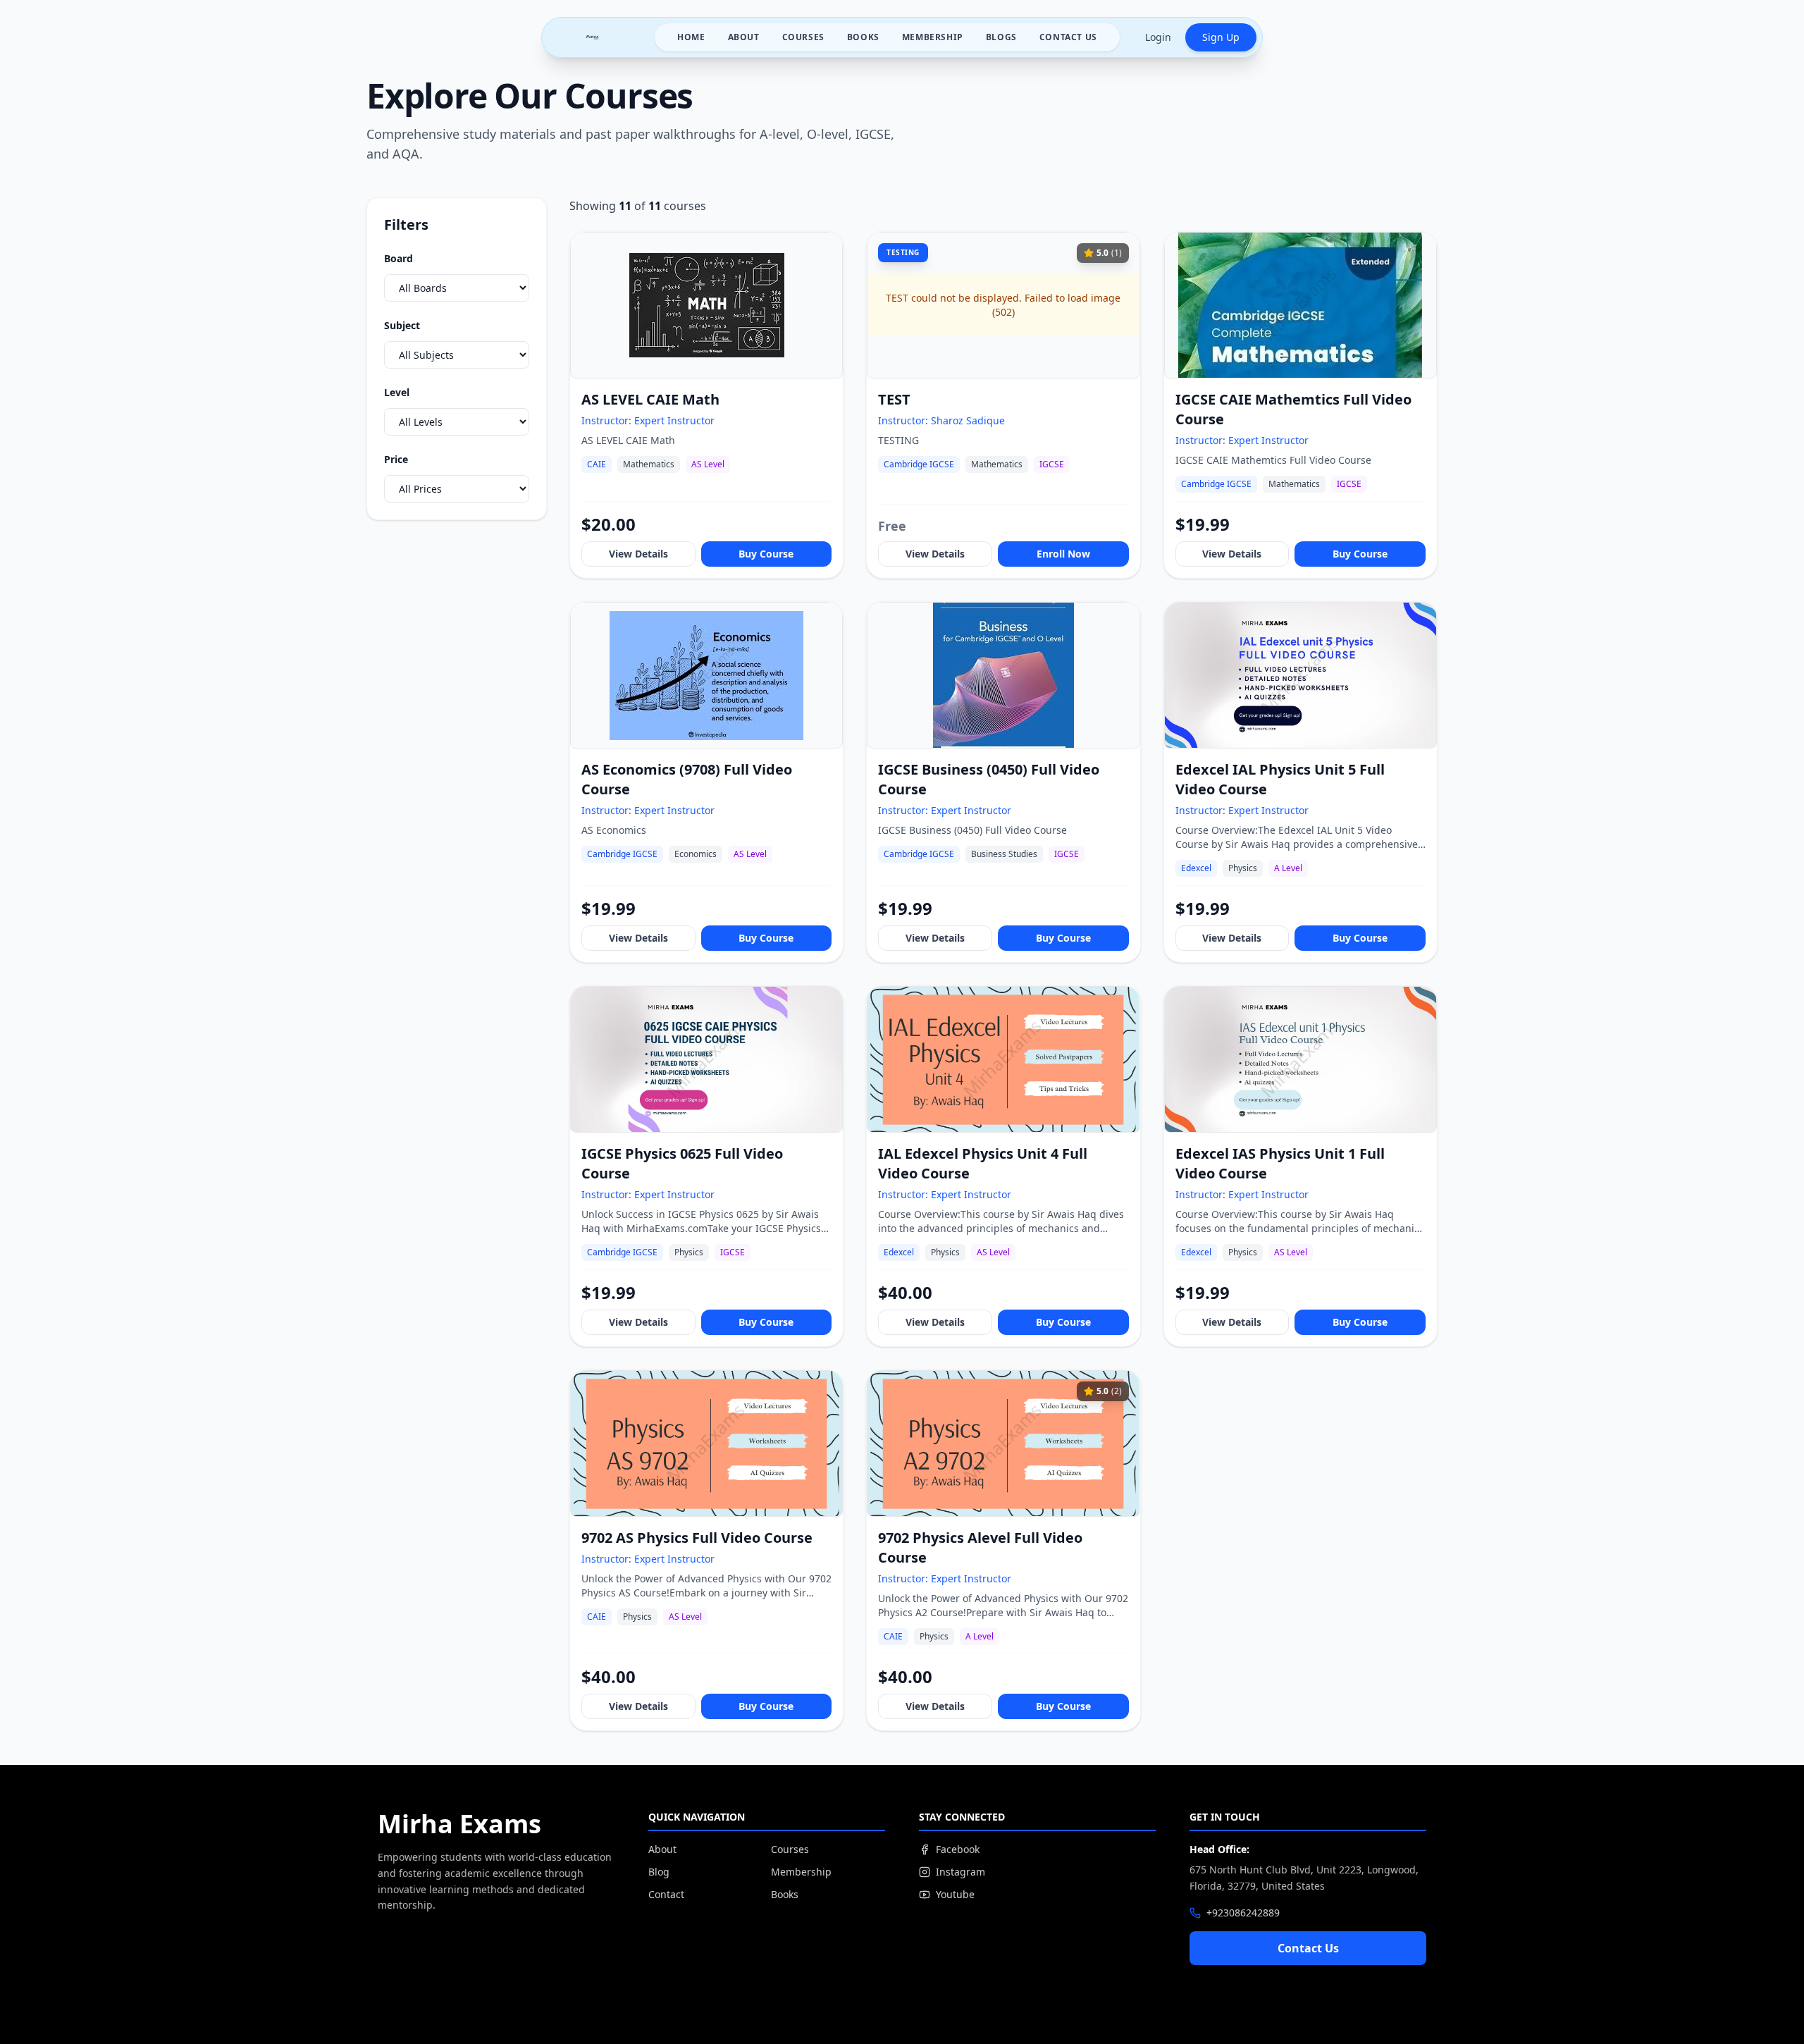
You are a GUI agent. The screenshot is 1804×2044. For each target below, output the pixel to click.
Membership (933, 37)
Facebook (958, 1849)
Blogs (1001, 37)
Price (396, 459)
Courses (803, 37)
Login (1158, 37)
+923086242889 (1243, 1913)
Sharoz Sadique (968, 420)
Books (863, 37)
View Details (638, 554)
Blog (659, 1872)
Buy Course (766, 554)
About (744, 37)
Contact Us (1068, 37)
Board (399, 258)
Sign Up (1221, 37)
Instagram (960, 1872)
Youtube (955, 1894)
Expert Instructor (674, 420)
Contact (666, 1894)
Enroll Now (1063, 554)
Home (691, 37)
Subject (402, 325)
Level (397, 392)
